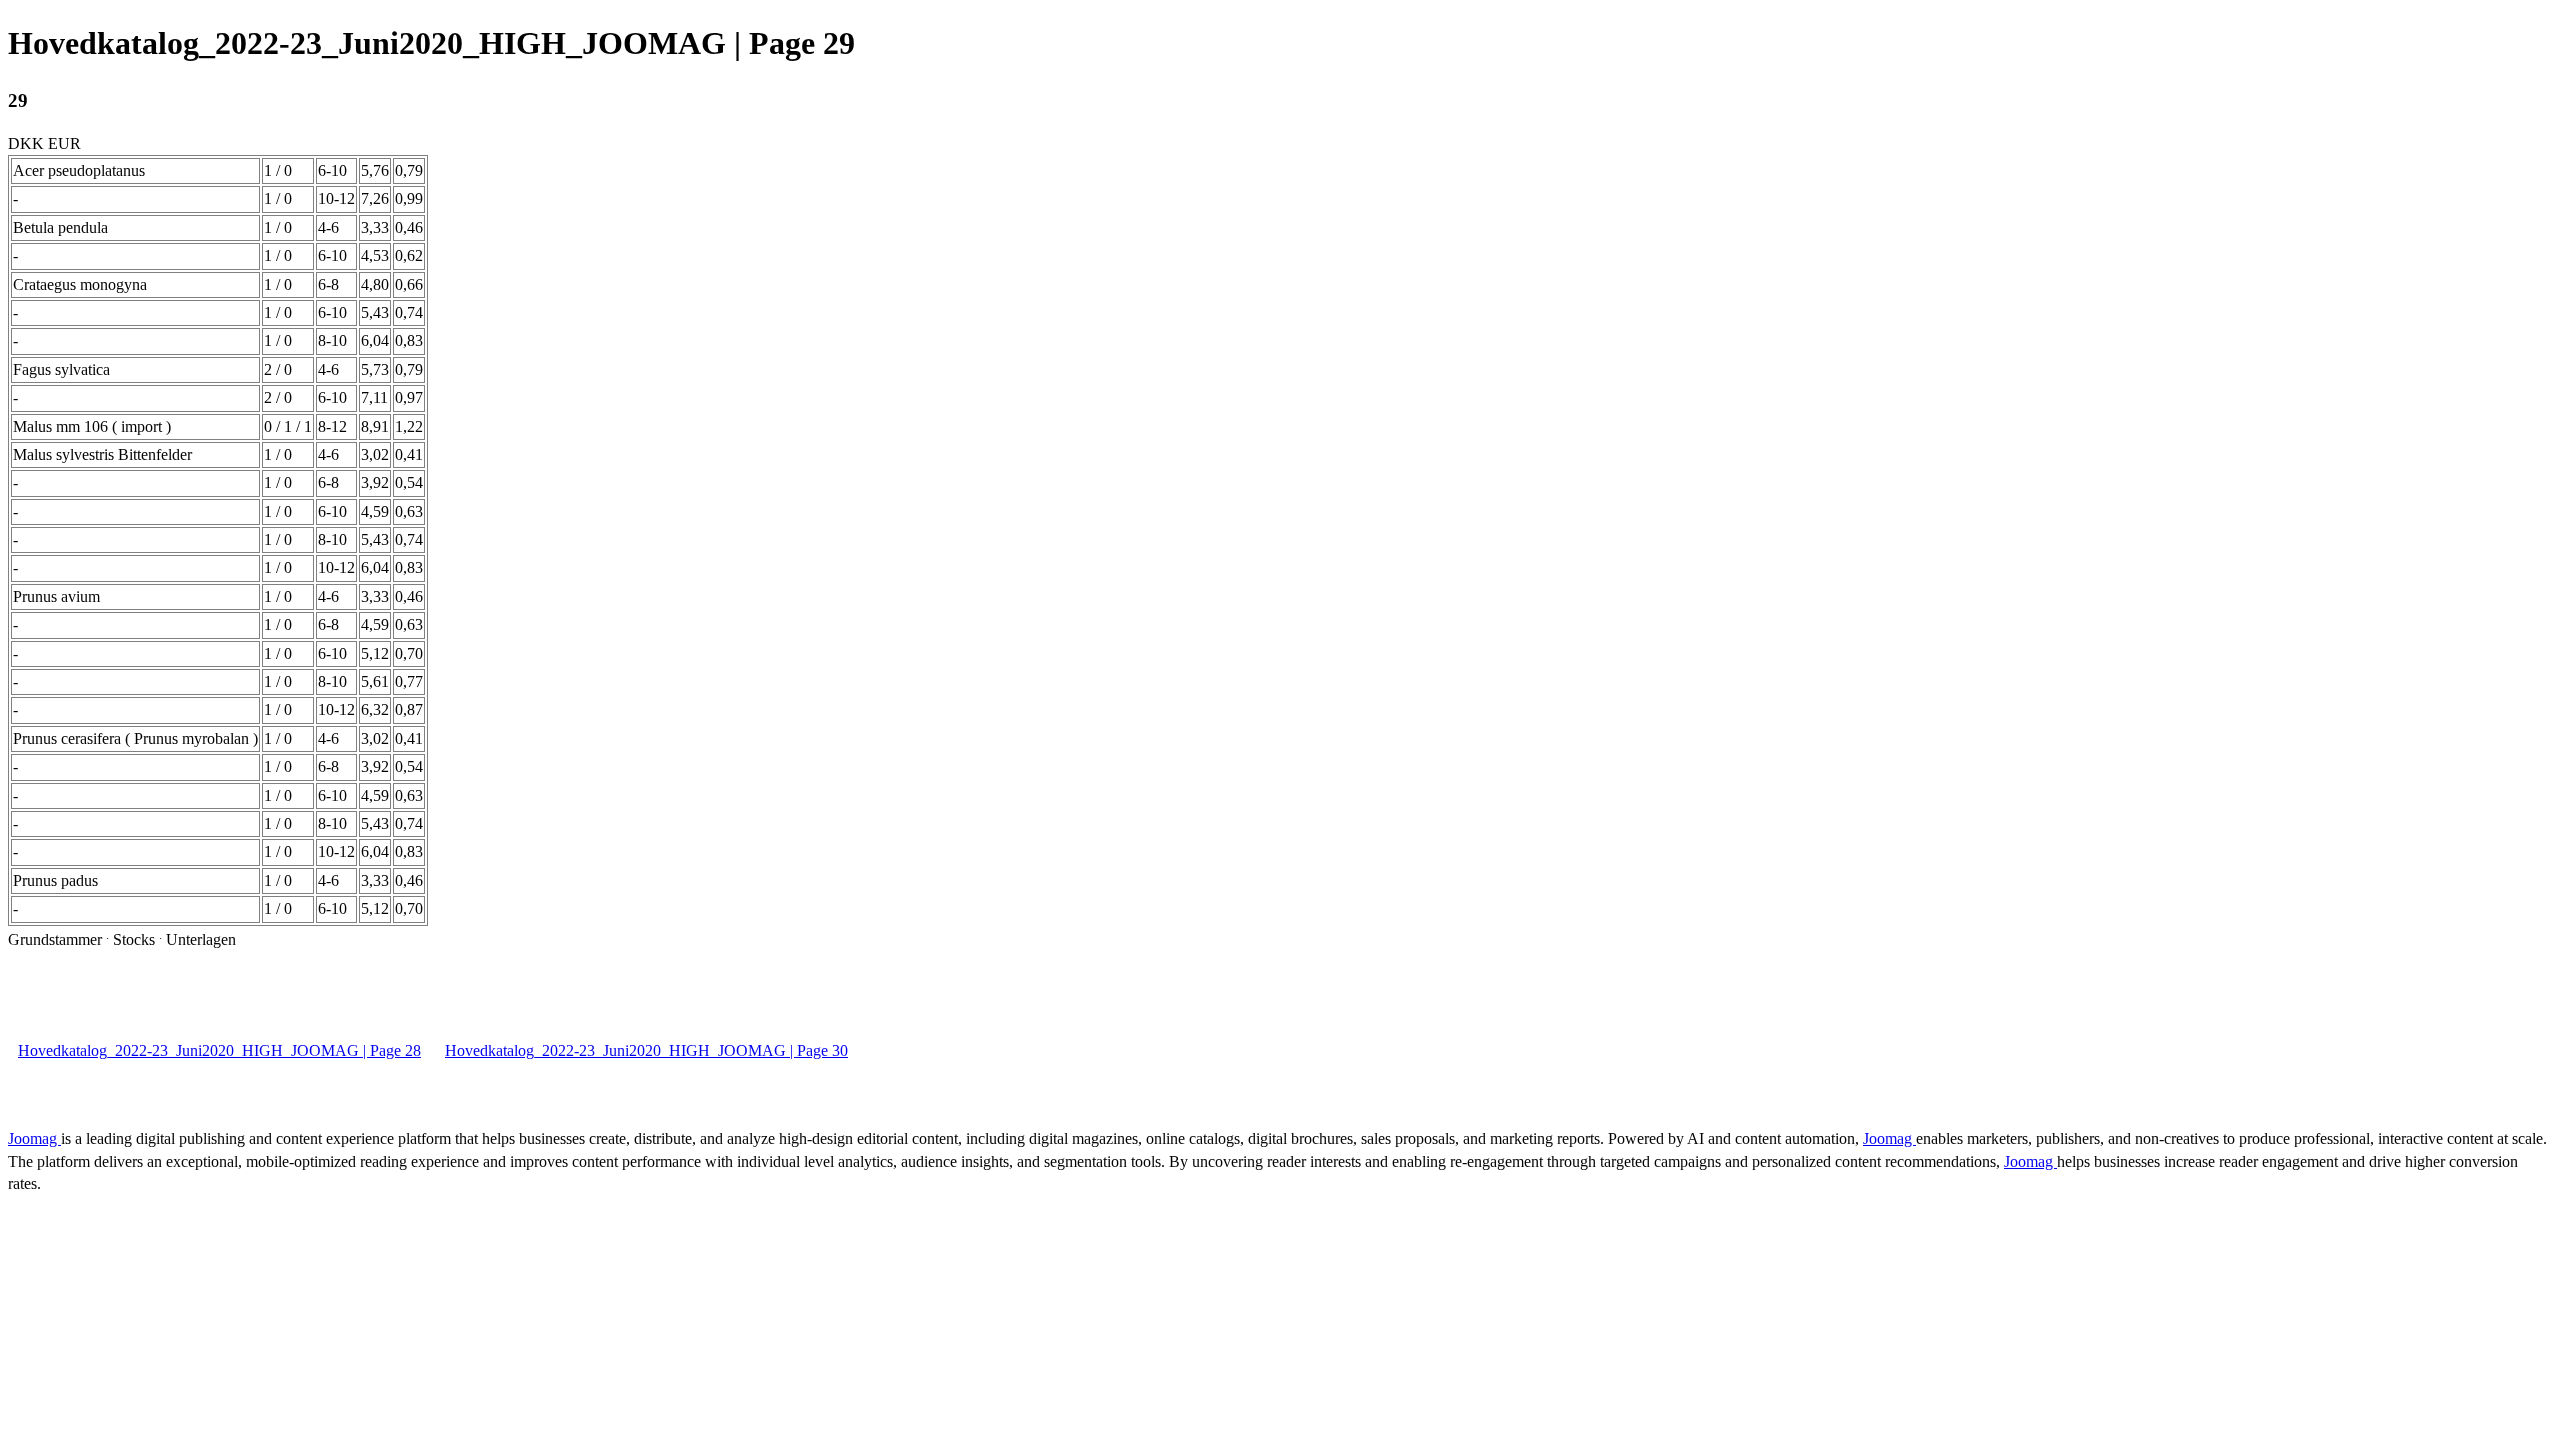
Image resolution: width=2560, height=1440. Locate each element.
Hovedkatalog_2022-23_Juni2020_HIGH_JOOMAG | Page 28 (219, 1050)
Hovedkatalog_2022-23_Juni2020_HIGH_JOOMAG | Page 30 (646, 1050)
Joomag (34, 1138)
